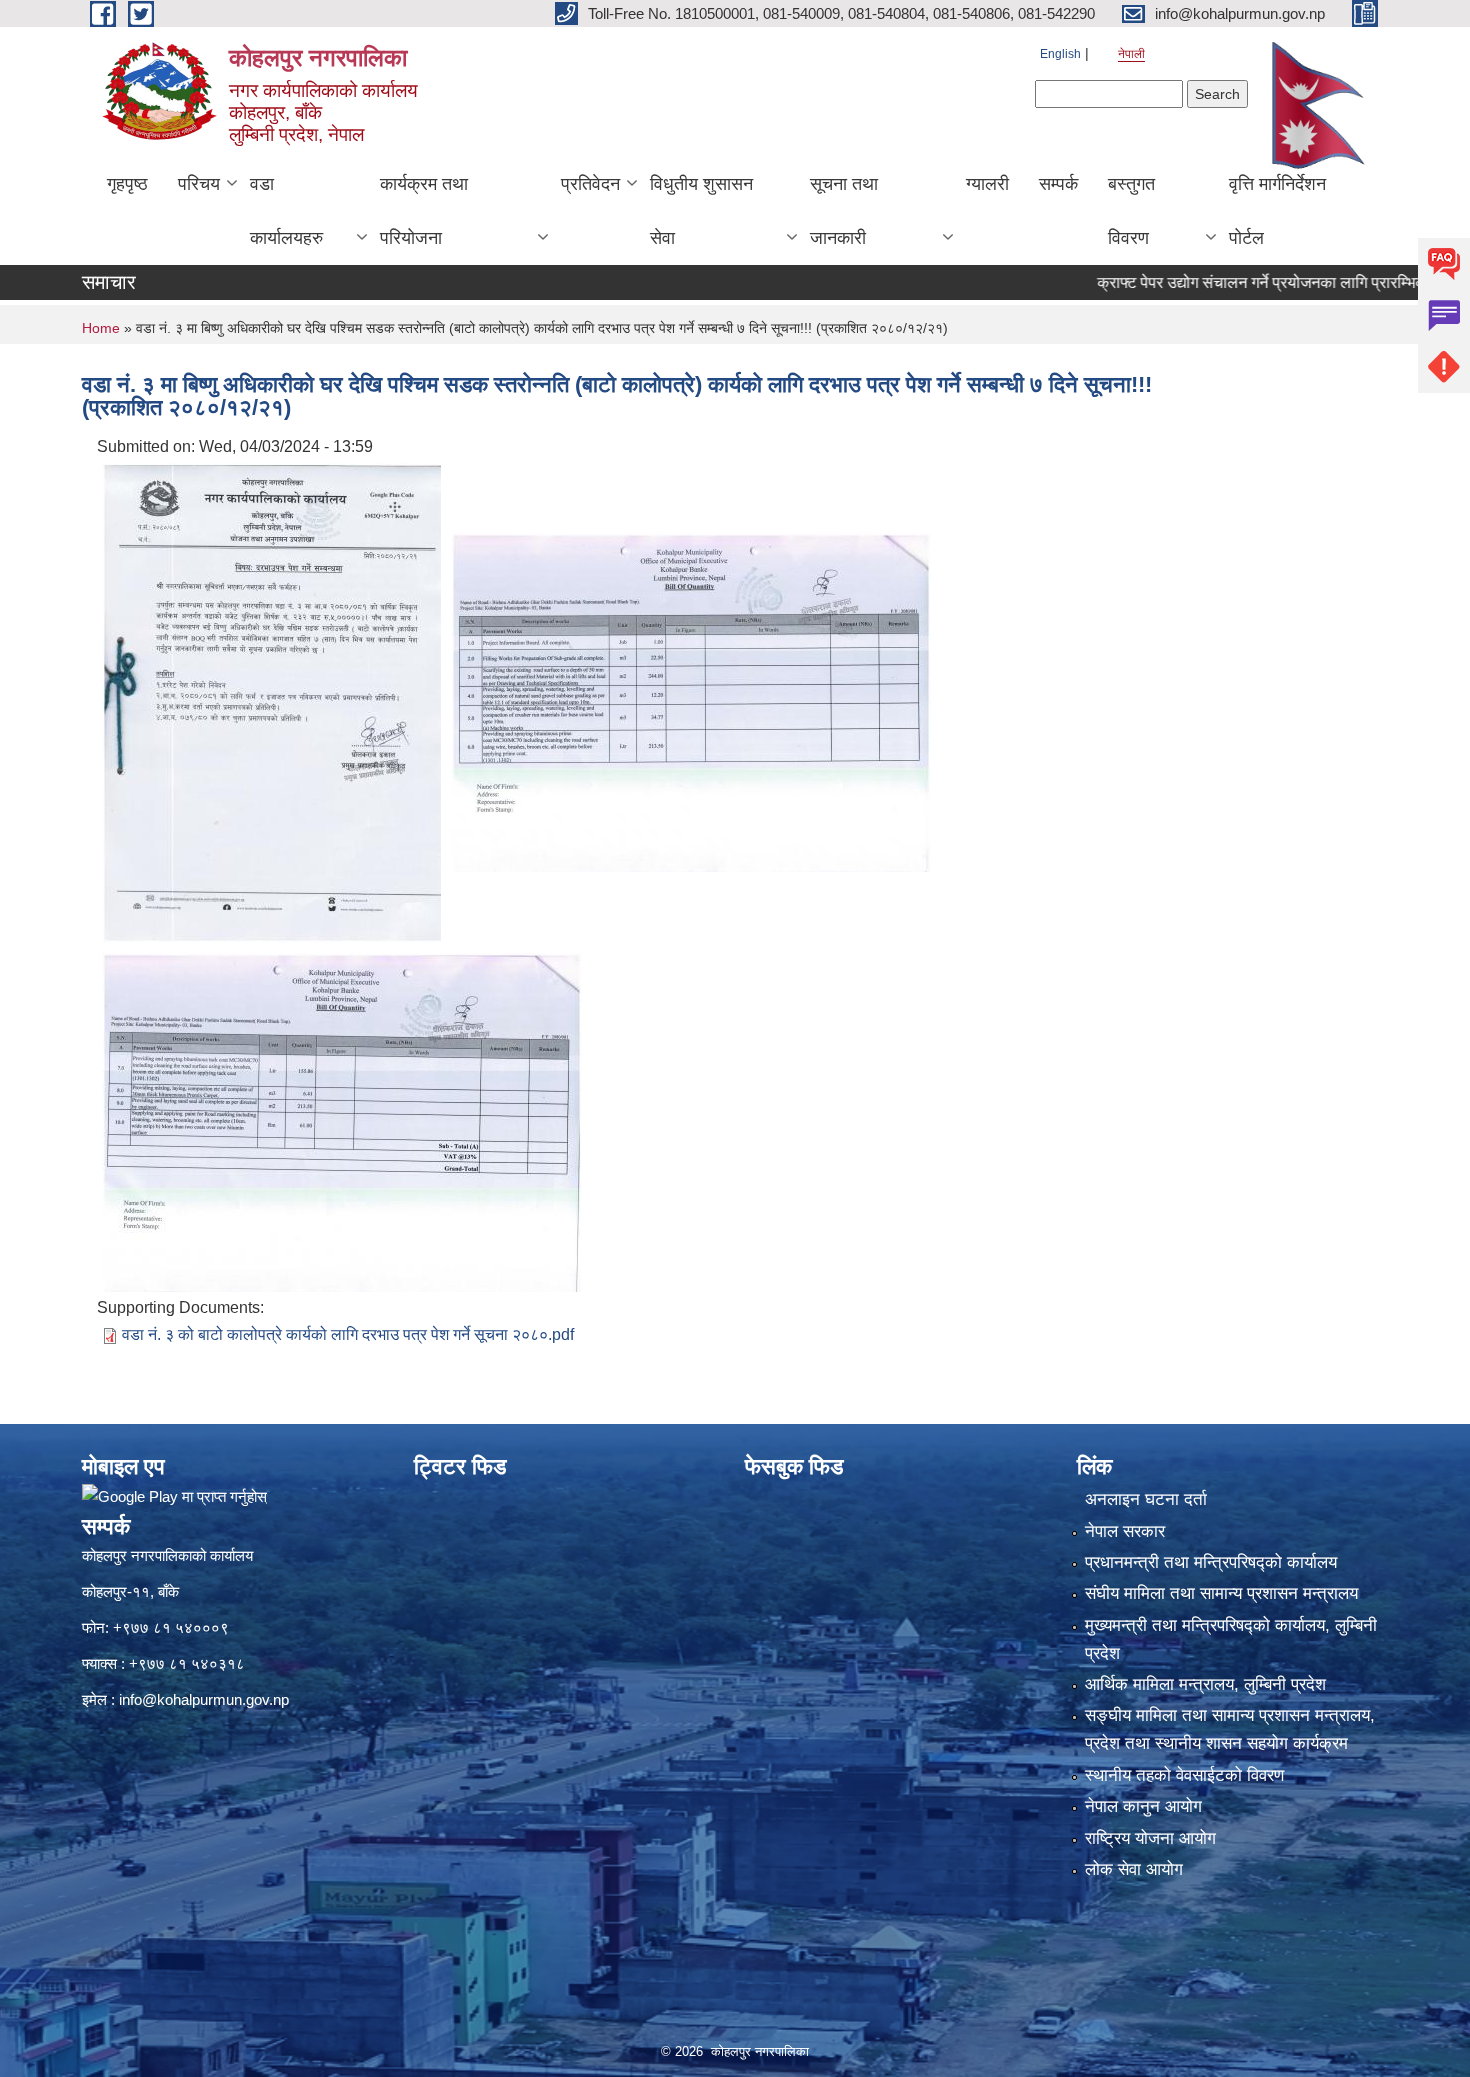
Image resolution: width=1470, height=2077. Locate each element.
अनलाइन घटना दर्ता (1146, 1499)
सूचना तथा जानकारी (844, 211)
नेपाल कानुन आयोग (1143, 1806)
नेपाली (1131, 54)
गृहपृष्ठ (127, 184)
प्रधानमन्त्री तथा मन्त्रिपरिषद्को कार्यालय (1211, 1562)
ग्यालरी (987, 184)
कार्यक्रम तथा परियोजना (424, 211)
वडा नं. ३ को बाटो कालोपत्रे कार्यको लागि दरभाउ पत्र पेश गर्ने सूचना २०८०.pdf (348, 1334)
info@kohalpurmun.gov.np (204, 1699)
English (1060, 54)
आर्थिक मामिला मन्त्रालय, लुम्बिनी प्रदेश (1205, 1684)
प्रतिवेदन (590, 184)
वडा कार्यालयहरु (286, 211)
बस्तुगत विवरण (1131, 211)
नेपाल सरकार (1125, 1531)
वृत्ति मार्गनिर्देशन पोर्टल (1277, 211)
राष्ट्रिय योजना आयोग (1150, 1838)
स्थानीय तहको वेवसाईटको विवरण (1184, 1775)
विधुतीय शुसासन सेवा (701, 211)
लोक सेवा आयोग (1134, 1869)
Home (101, 328)
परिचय (199, 184)
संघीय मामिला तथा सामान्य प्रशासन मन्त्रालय (1221, 1593)
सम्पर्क (1058, 184)
